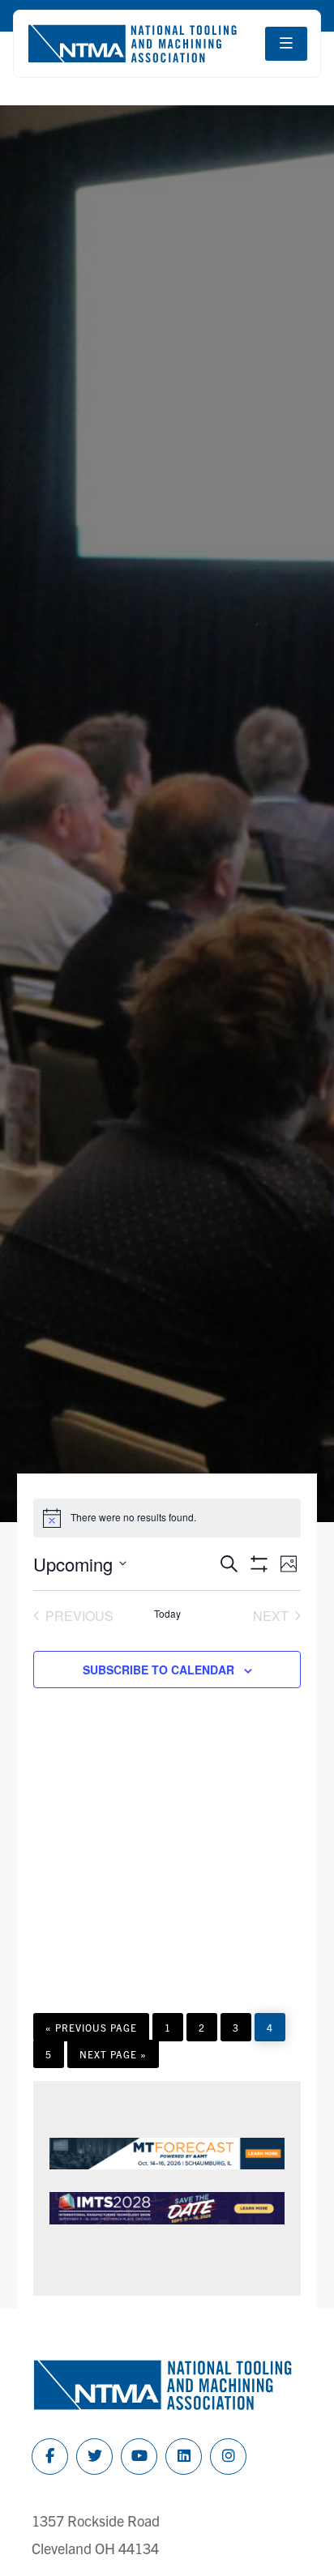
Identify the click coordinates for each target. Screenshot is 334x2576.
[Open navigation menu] (286, 44)
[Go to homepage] (132, 44)
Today (167, 1614)
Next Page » (113, 2058)
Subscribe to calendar (158, 1670)
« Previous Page (91, 2031)
